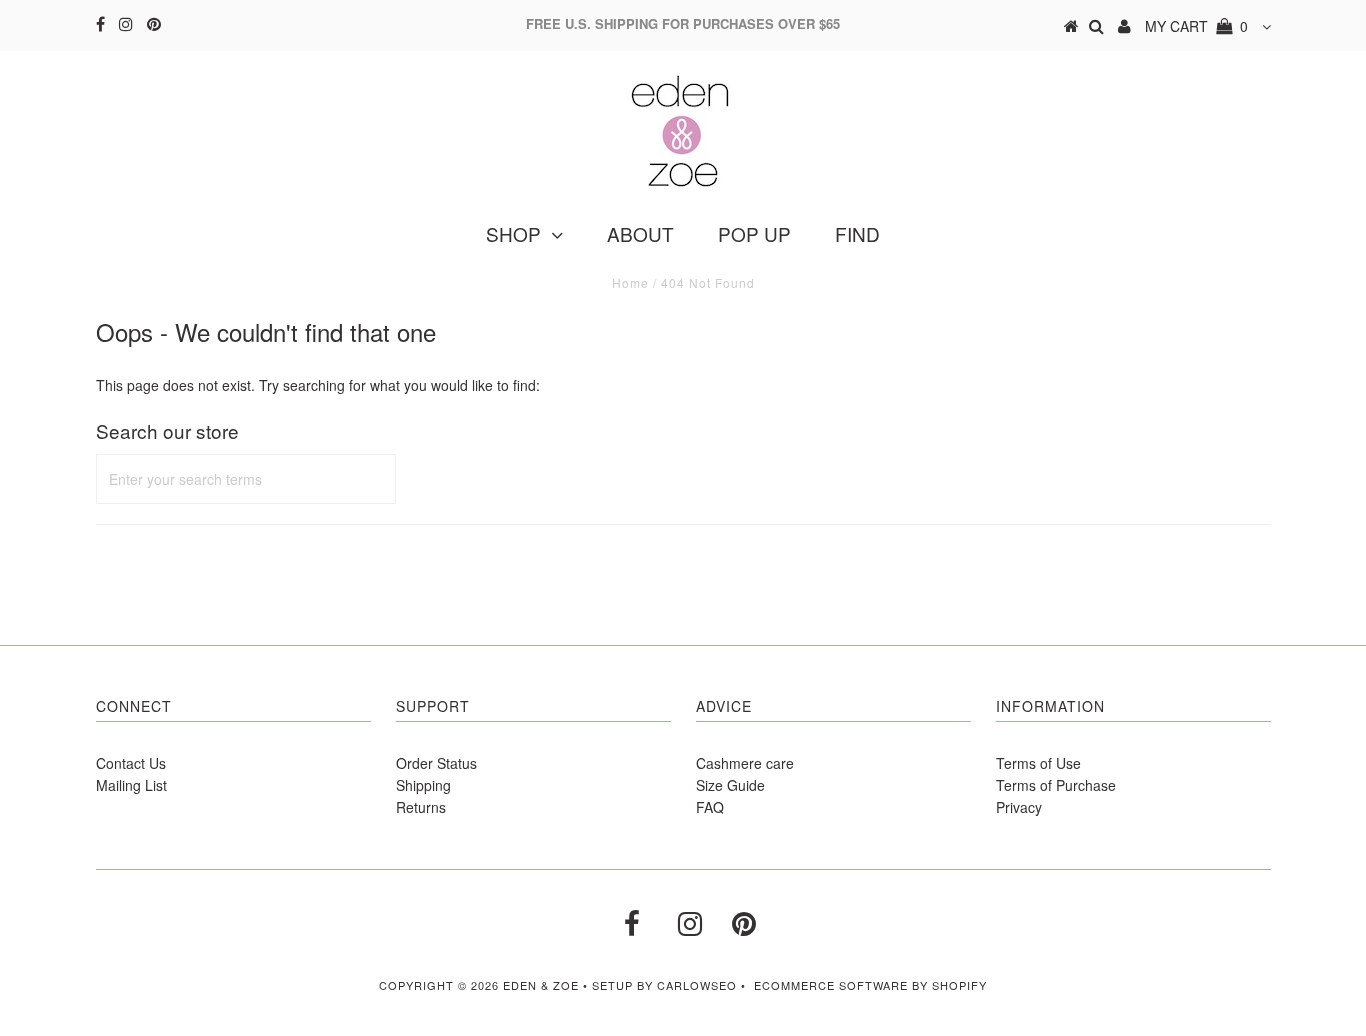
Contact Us (131, 763)
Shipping (423, 785)
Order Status (436, 763)
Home (630, 282)
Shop (513, 233)
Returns (421, 807)
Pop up (754, 233)
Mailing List (131, 785)
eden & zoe (541, 985)
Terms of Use (1038, 763)
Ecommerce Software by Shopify (870, 985)
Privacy (1019, 807)
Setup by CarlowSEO (664, 985)
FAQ (710, 807)
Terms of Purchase (1056, 785)
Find (857, 233)
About (640, 233)
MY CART (1196, 26)
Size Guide (730, 785)
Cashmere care (745, 763)
